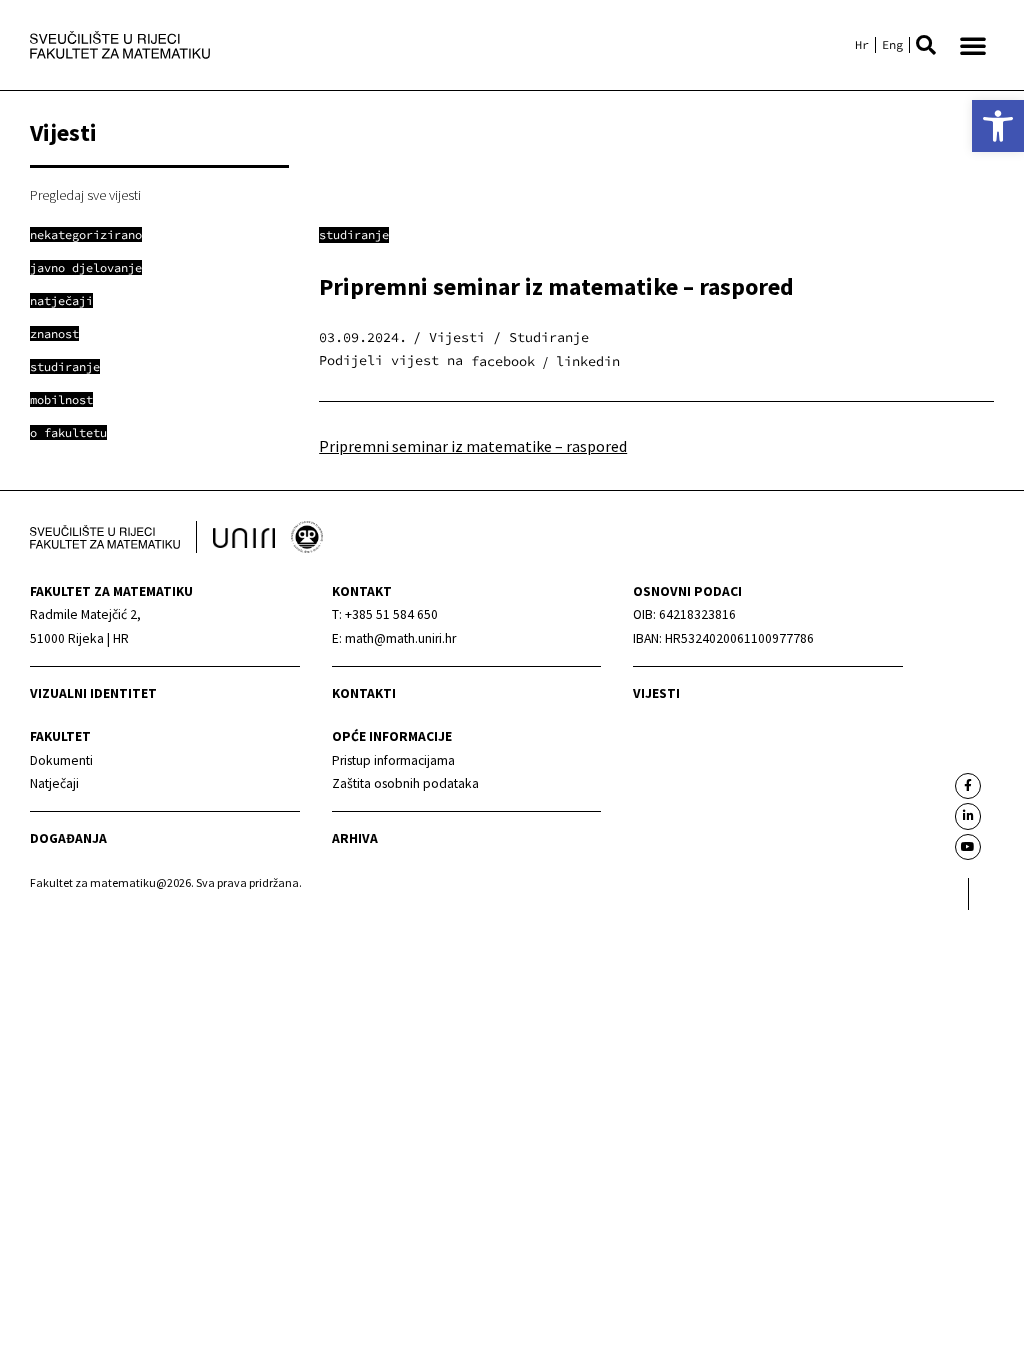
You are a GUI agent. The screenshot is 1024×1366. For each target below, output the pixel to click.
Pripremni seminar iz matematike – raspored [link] (473, 446)
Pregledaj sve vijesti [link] (85, 195)
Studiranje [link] (354, 234)
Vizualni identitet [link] (93, 693)
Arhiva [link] (355, 838)
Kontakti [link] (364, 693)
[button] (926, 45)
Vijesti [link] (656, 693)
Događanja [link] (68, 838)
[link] (998, 126)
